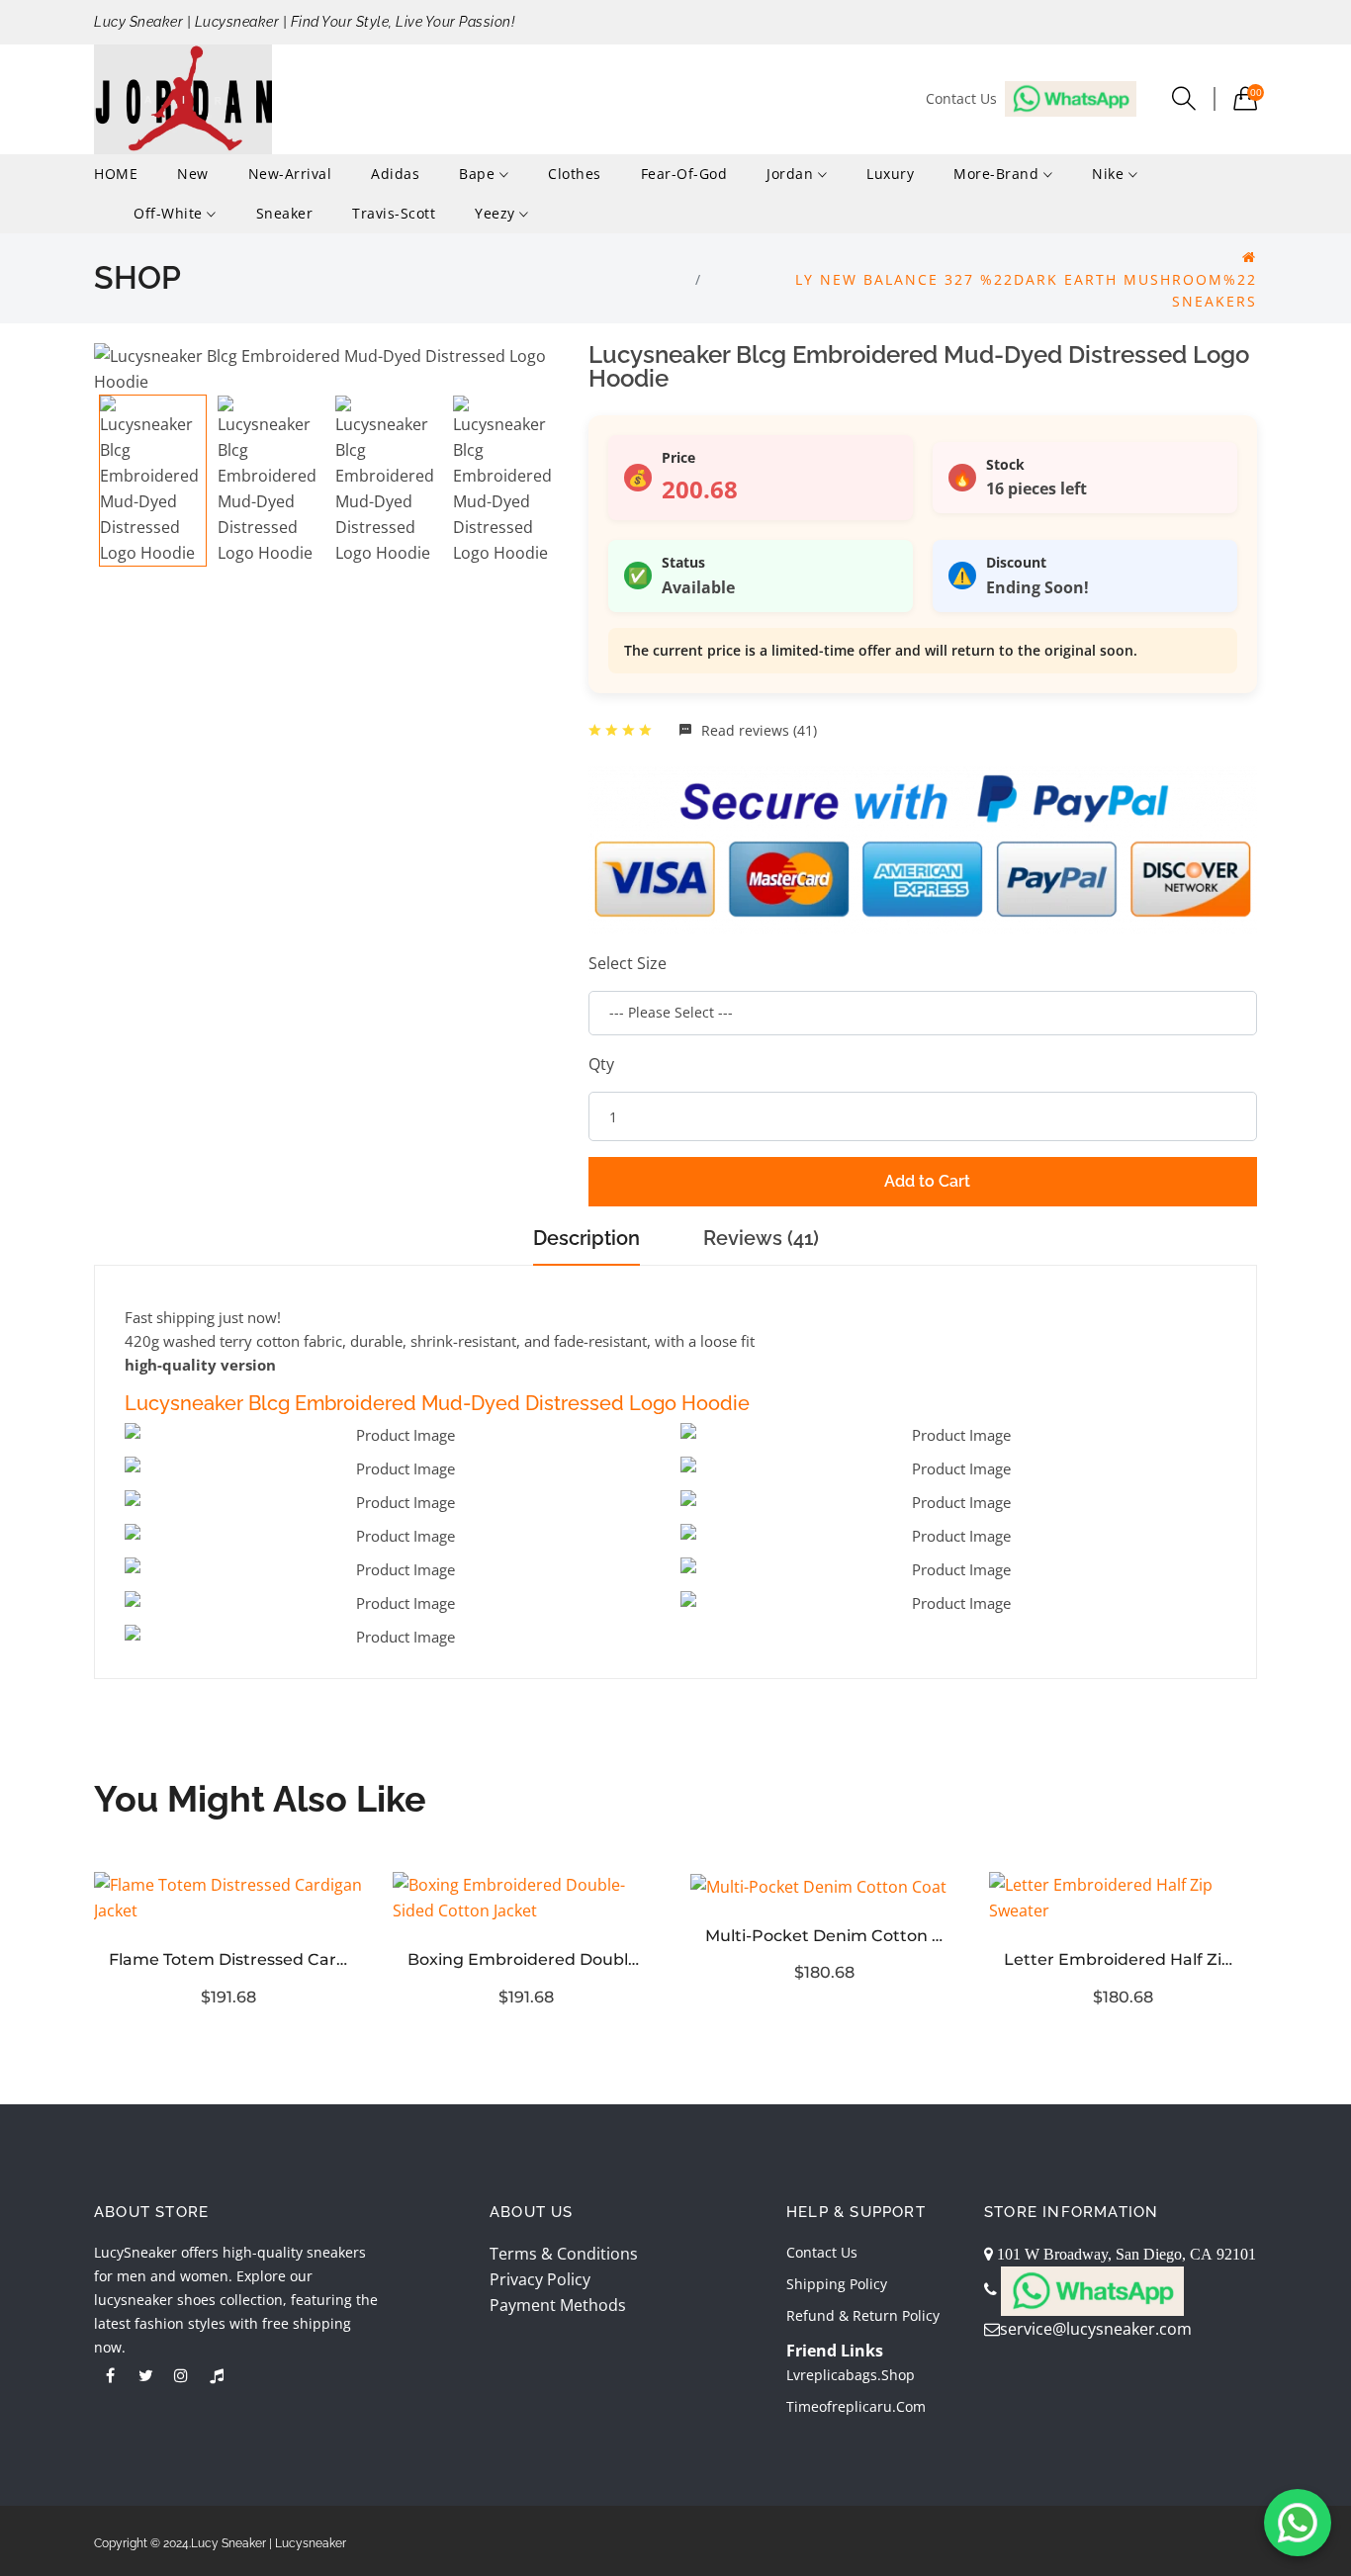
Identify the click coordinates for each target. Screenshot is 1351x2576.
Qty (601, 1064)
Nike (1110, 174)
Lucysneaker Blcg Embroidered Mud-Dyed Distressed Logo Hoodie (437, 1403)
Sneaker (285, 213)
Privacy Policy (540, 2279)
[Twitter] (145, 2375)
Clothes (575, 174)
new (193, 174)
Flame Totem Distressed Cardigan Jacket (228, 1959)
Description (586, 1238)
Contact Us (822, 2252)
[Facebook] (110, 2375)
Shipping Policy (837, 2284)
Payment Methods (558, 2305)
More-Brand (998, 174)
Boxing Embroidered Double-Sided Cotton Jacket (527, 1959)
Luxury (890, 174)
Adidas (395, 174)
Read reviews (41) (757, 730)
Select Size (628, 963)
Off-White (170, 213)
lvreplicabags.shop (851, 2375)
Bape (479, 174)
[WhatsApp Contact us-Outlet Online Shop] (1298, 2523)
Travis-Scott (394, 213)
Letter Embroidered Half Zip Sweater (1124, 1959)
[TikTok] (217, 2375)
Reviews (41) (761, 1238)
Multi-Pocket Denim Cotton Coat (825, 1936)
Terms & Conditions (564, 2254)
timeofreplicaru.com (856, 2406)
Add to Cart (927, 1181)
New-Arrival (290, 174)
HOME (116, 174)
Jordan (792, 174)
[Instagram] (181, 2375)
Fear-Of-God (684, 174)
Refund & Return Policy (863, 2315)
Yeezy (497, 213)
